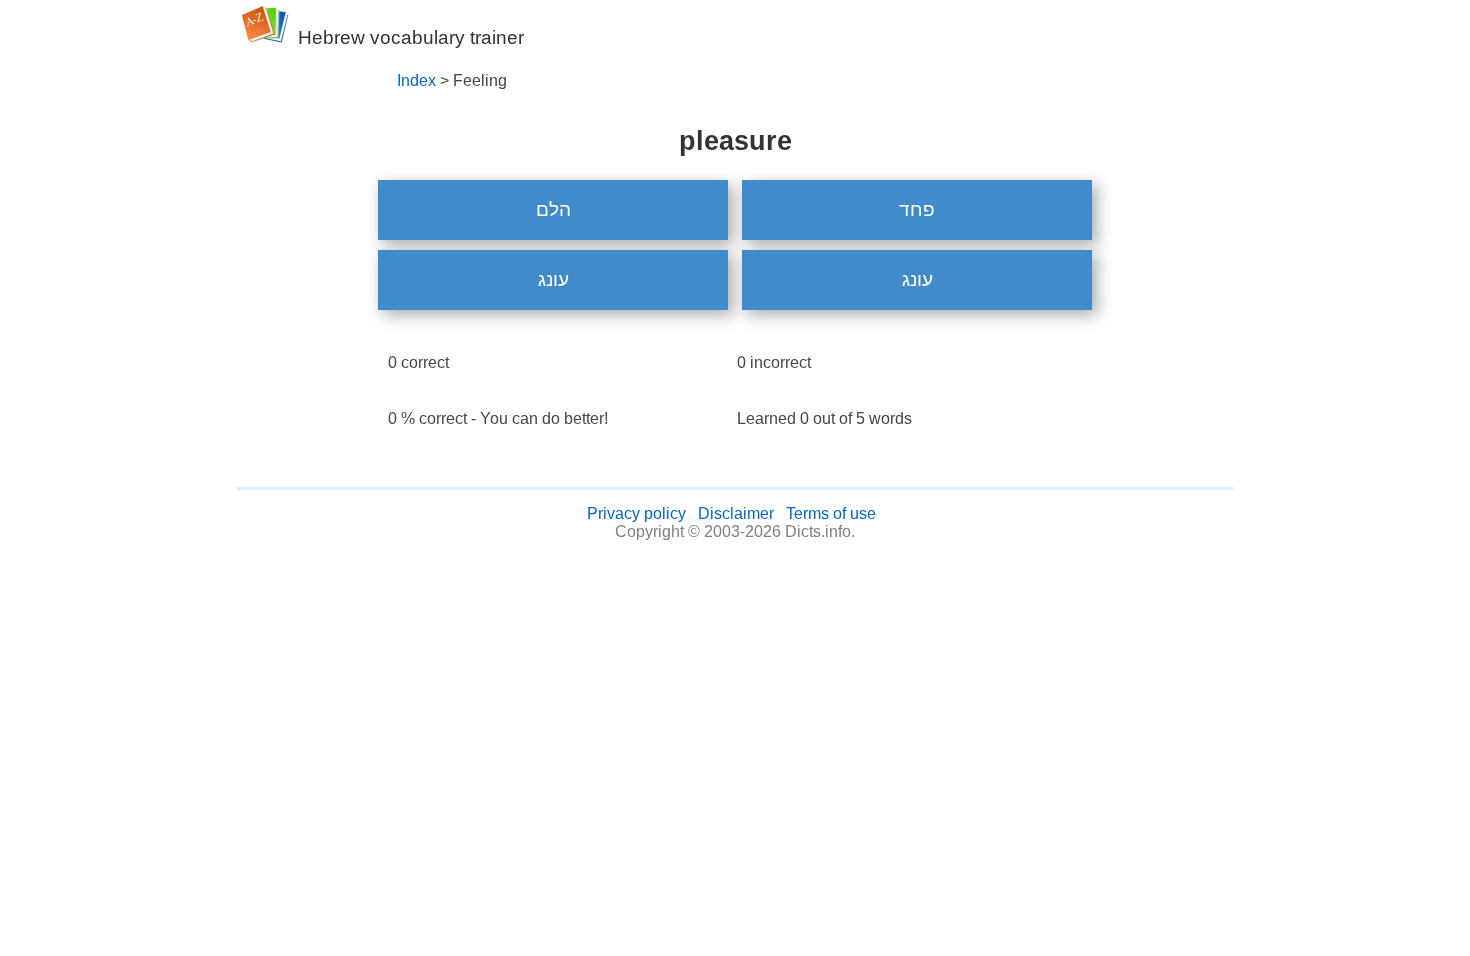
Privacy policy (636, 513)
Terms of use (831, 513)
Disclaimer (736, 513)
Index (416, 80)
